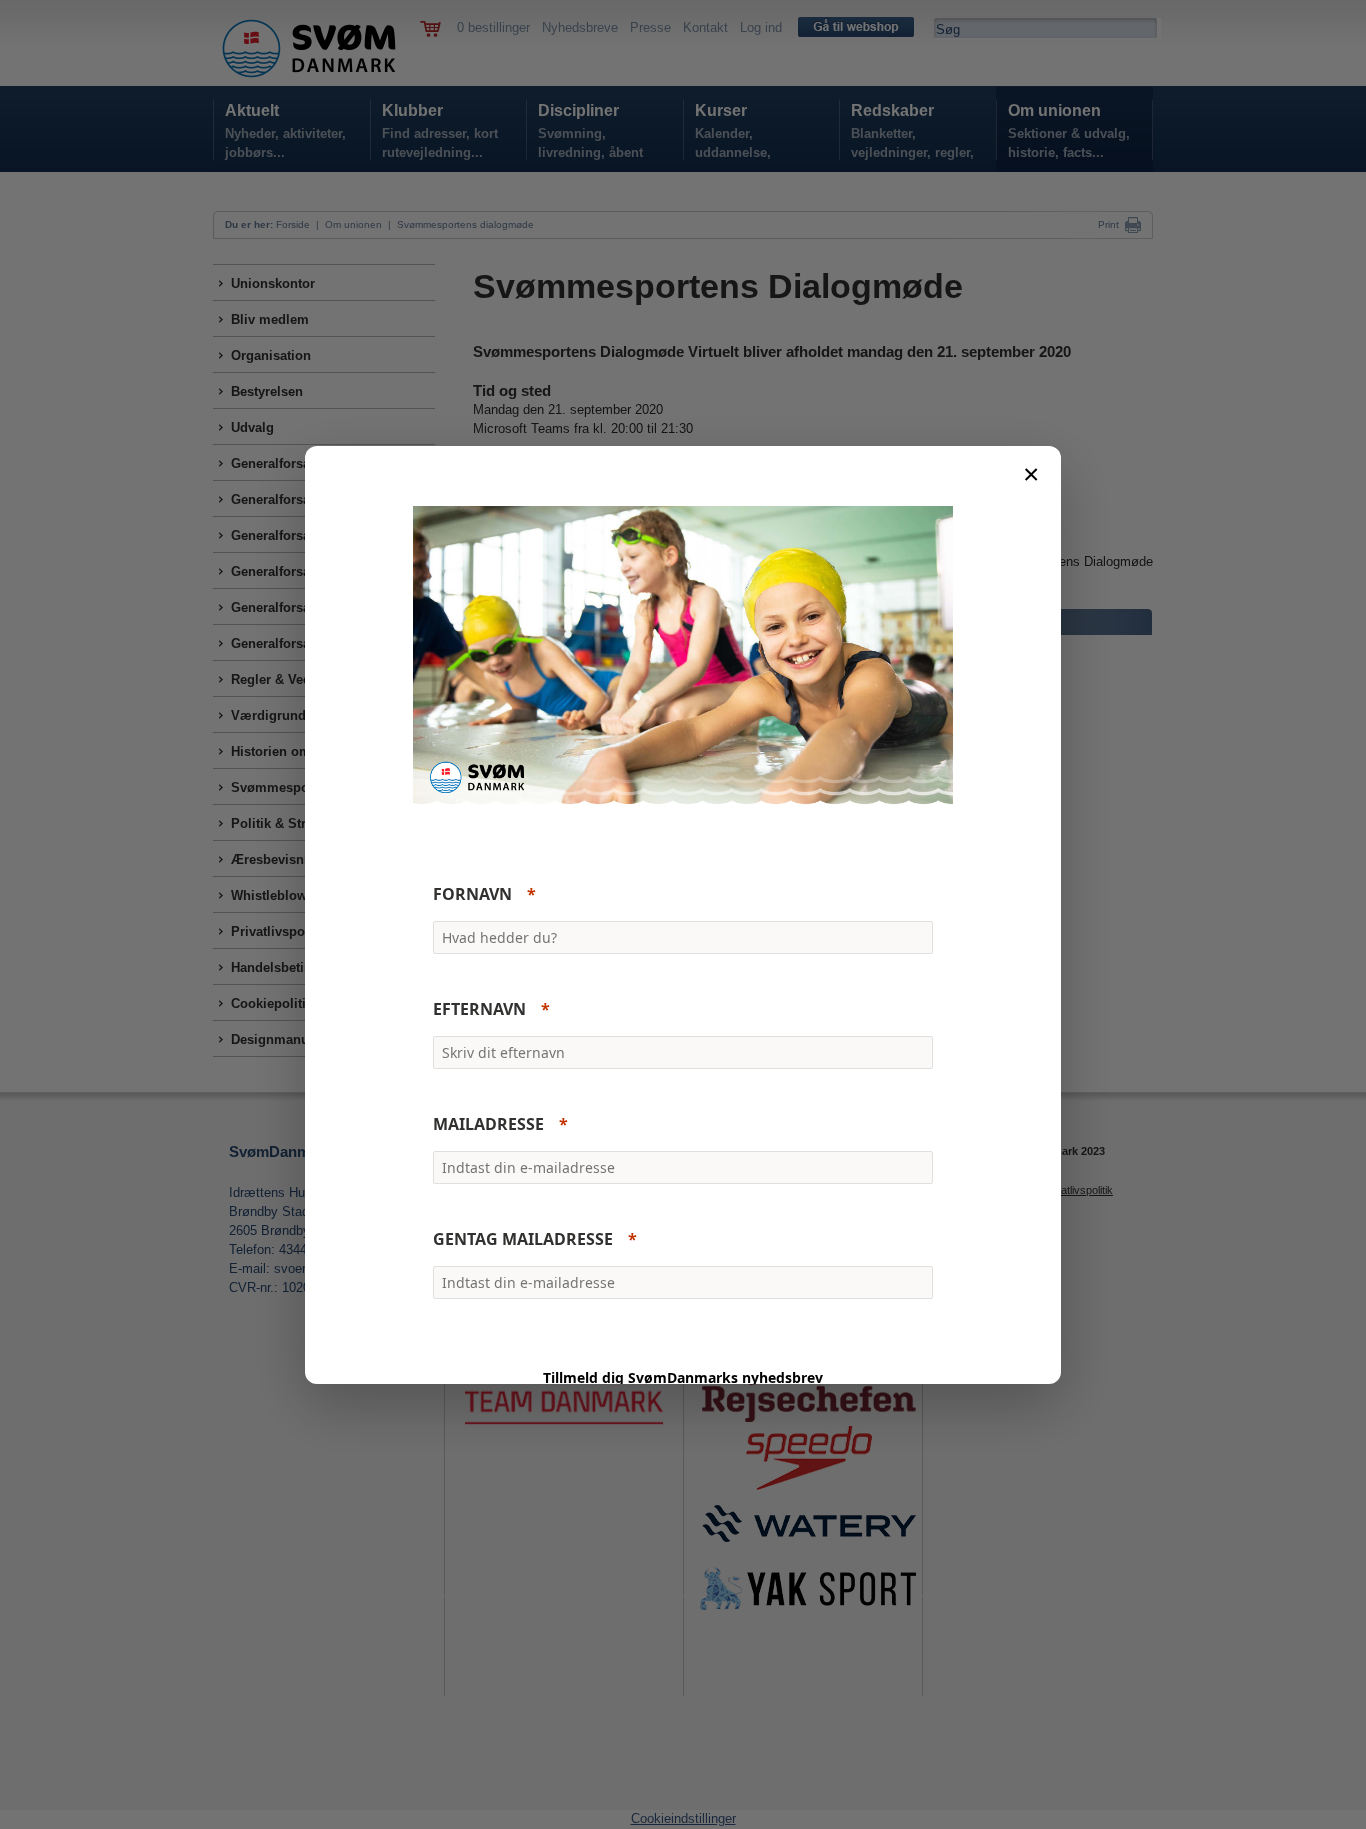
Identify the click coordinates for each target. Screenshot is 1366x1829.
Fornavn (472, 894)
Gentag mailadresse (523, 1239)
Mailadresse (488, 1124)
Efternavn (479, 1009)
